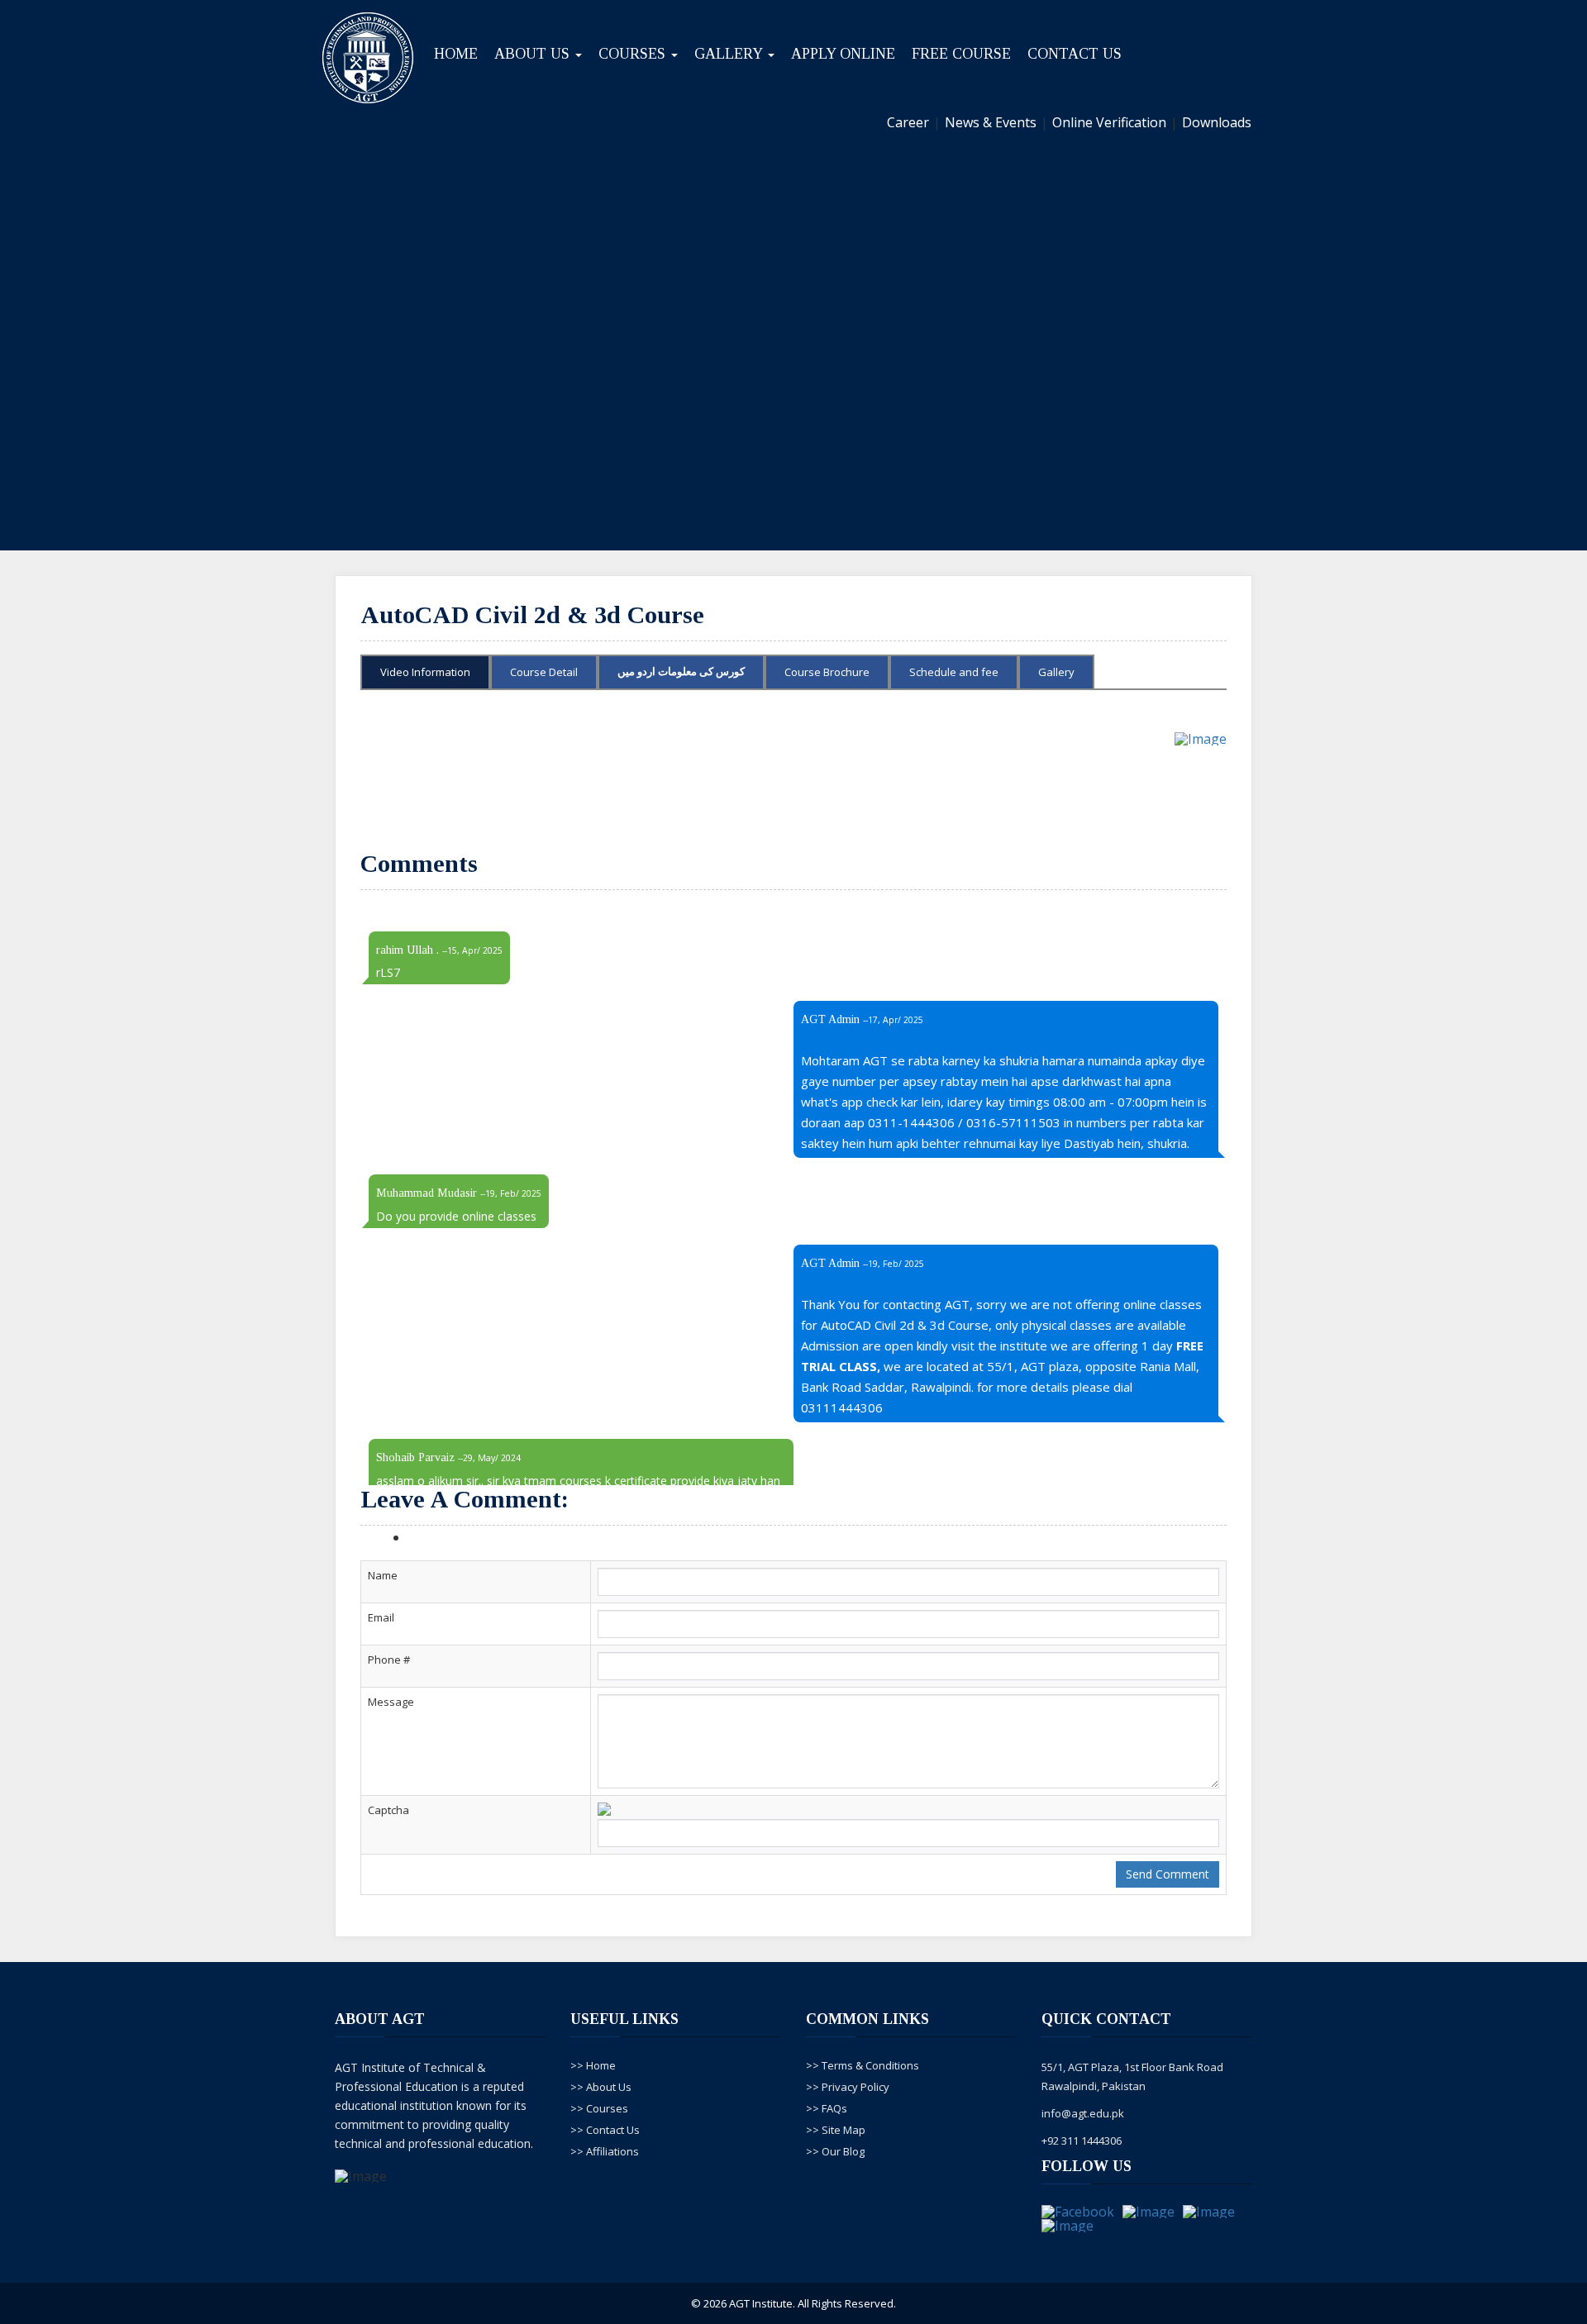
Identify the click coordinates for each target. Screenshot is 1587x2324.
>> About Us (601, 2087)
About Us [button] (534, 54)
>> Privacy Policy (848, 2087)
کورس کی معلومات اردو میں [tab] (681, 671)
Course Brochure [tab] (827, 672)
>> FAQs (827, 2108)
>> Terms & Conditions (863, 2065)
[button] (119, 356)
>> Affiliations (605, 2151)
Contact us (1075, 54)
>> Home (593, 2065)
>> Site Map (836, 2130)
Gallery (1056, 672)
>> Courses (599, 2108)
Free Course (961, 54)
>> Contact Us (605, 2130)
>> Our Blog (835, 2151)
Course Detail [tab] (544, 672)
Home (456, 54)
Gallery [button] (730, 54)
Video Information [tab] (425, 672)
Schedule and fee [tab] (954, 672)
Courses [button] (634, 54)
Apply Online (843, 54)
